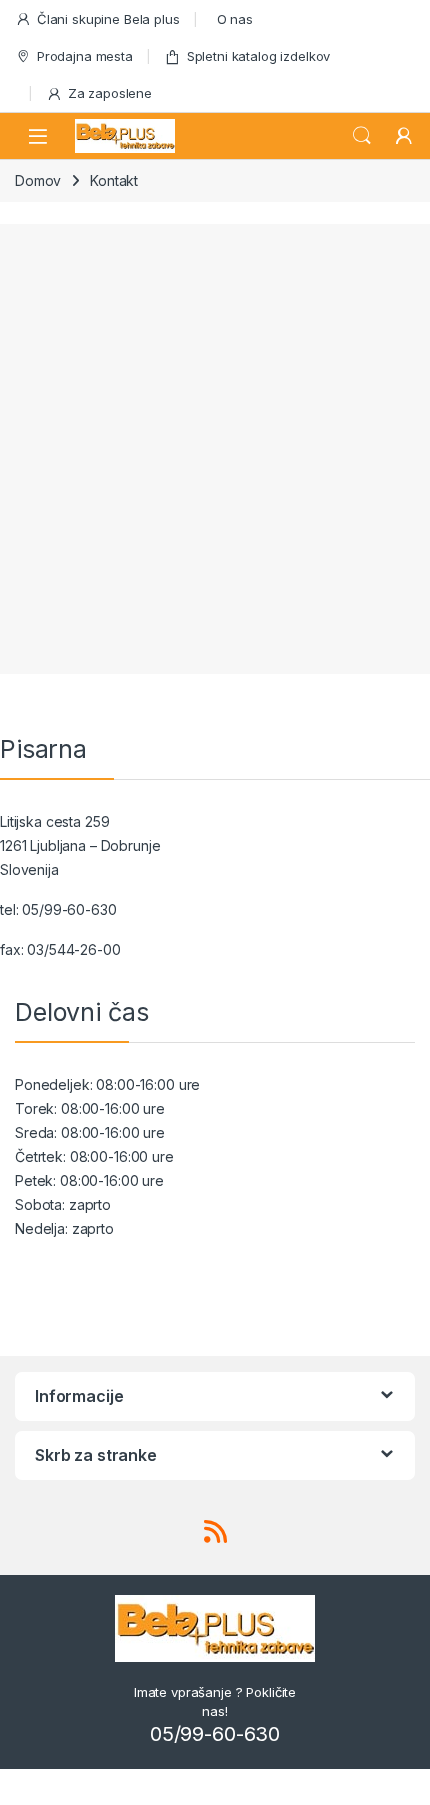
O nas (235, 19)
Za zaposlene (110, 93)
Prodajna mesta (85, 56)
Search (362, 136)
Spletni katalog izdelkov (259, 56)
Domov (38, 180)
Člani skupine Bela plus (108, 19)
